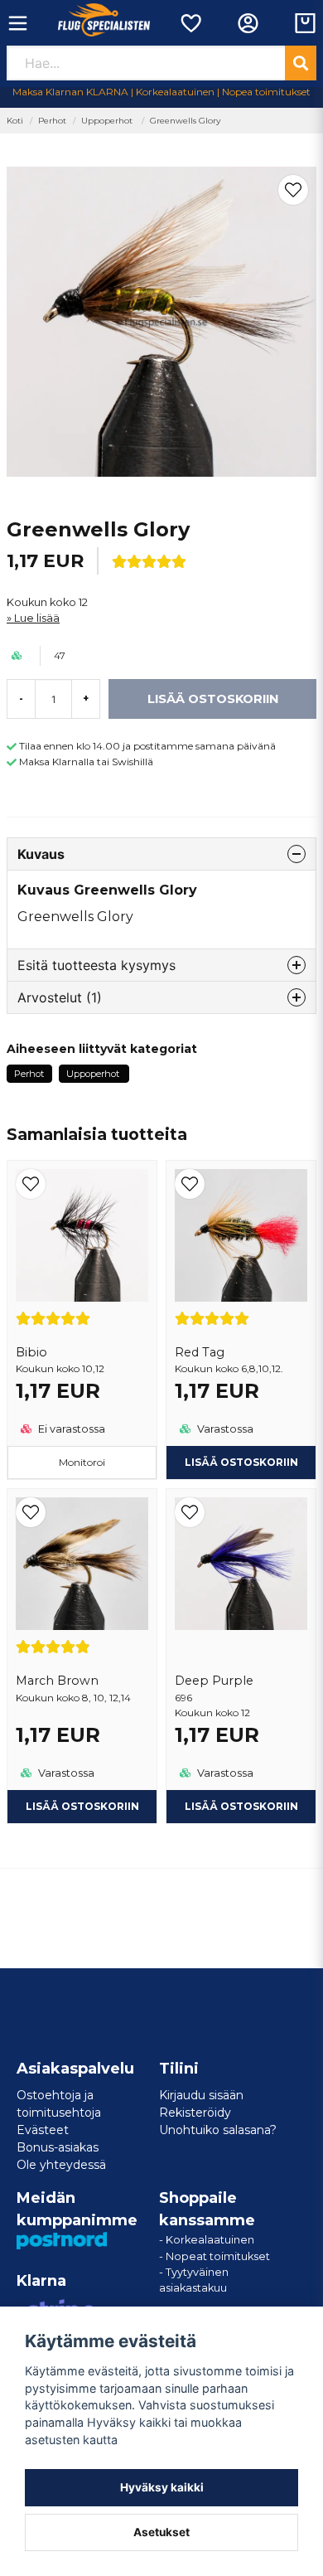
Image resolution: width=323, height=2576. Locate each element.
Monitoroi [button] (82, 1462)
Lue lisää (37, 618)
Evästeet (43, 2130)
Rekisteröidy (195, 2113)
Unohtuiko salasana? (218, 2130)
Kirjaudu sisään (201, 2095)
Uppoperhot (108, 121)
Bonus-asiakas (58, 2147)
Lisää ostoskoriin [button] (241, 1462)
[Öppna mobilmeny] (18, 23)
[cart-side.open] (305, 23)
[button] (293, 190)
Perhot (52, 121)
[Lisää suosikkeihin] (190, 23)
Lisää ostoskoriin (241, 1806)
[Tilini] (248, 23)
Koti (15, 121)
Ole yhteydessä (61, 2165)
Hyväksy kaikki (162, 2487)
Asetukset (161, 2532)
